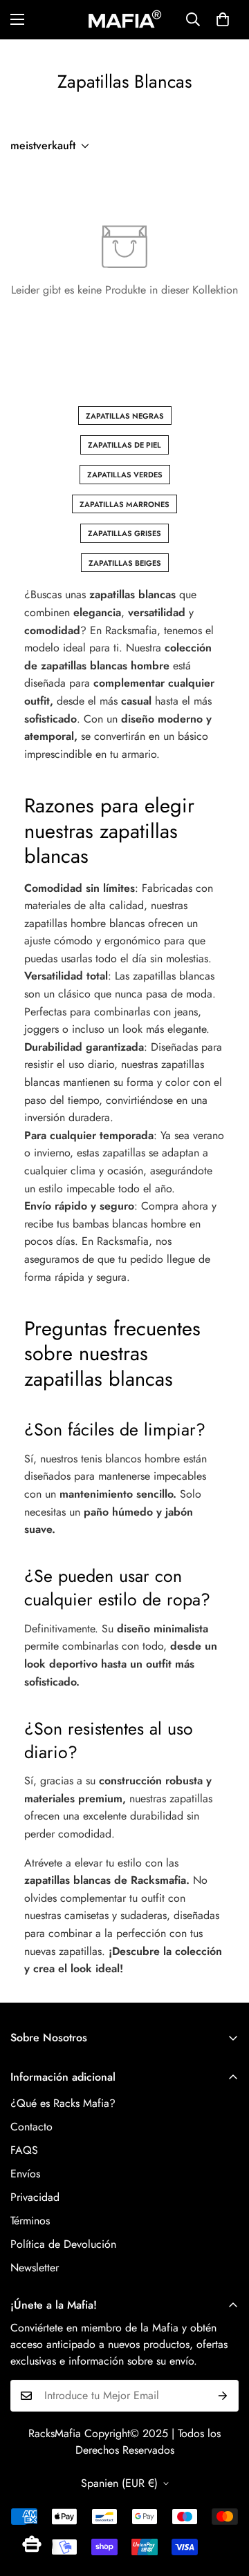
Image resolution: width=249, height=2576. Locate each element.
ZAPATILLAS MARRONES (124, 504)
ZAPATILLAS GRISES (124, 533)
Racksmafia (131, 630)
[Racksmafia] (124, 20)
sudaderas (144, 1915)
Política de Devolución (63, 2244)
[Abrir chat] (32, 2544)
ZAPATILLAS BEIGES (125, 563)
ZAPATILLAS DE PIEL (124, 445)
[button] (223, 19)
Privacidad (35, 2197)
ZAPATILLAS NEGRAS (125, 416)
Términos (30, 2221)
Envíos (25, 2174)
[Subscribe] (223, 2396)
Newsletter (35, 2268)
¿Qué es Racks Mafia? (63, 2103)
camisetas (86, 1915)
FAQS (24, 2150)
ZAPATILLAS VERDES (125, 475)
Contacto (31, 2127)
